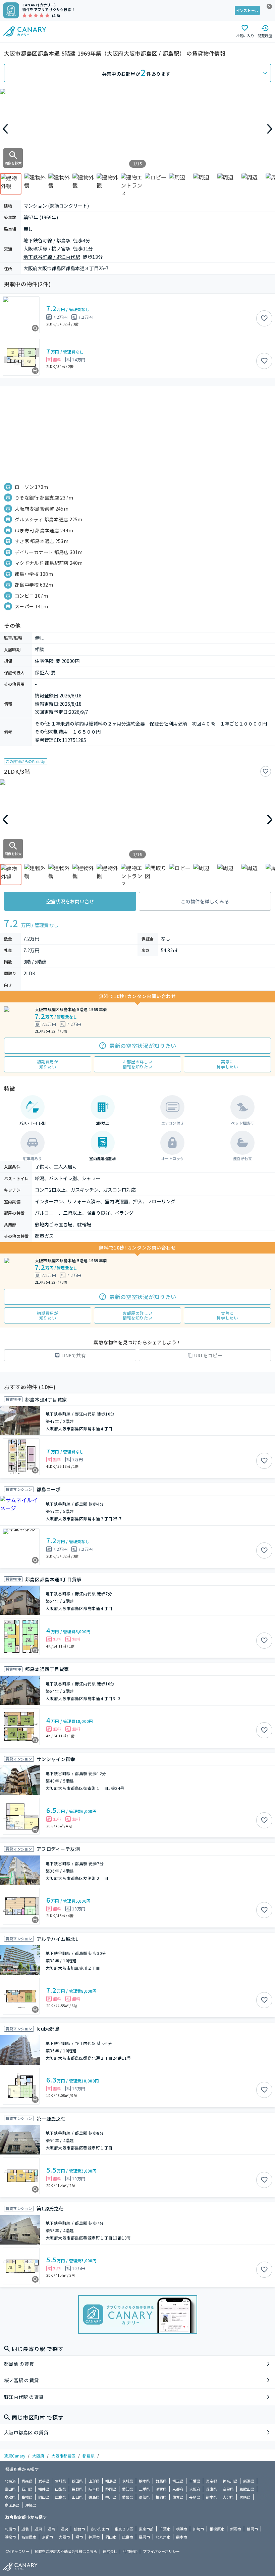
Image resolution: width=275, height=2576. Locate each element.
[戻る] (5, 129)
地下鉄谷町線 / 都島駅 (47, 240)
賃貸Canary (15, 2456)
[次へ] (270, 129)
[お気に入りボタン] (264, 318)
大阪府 (38, 2456)
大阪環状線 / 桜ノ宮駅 (47, 248)
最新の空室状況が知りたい (143, 1046)
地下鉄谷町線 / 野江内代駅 (52, 257)
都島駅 (89, 2456)
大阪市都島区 (63, 2456)
